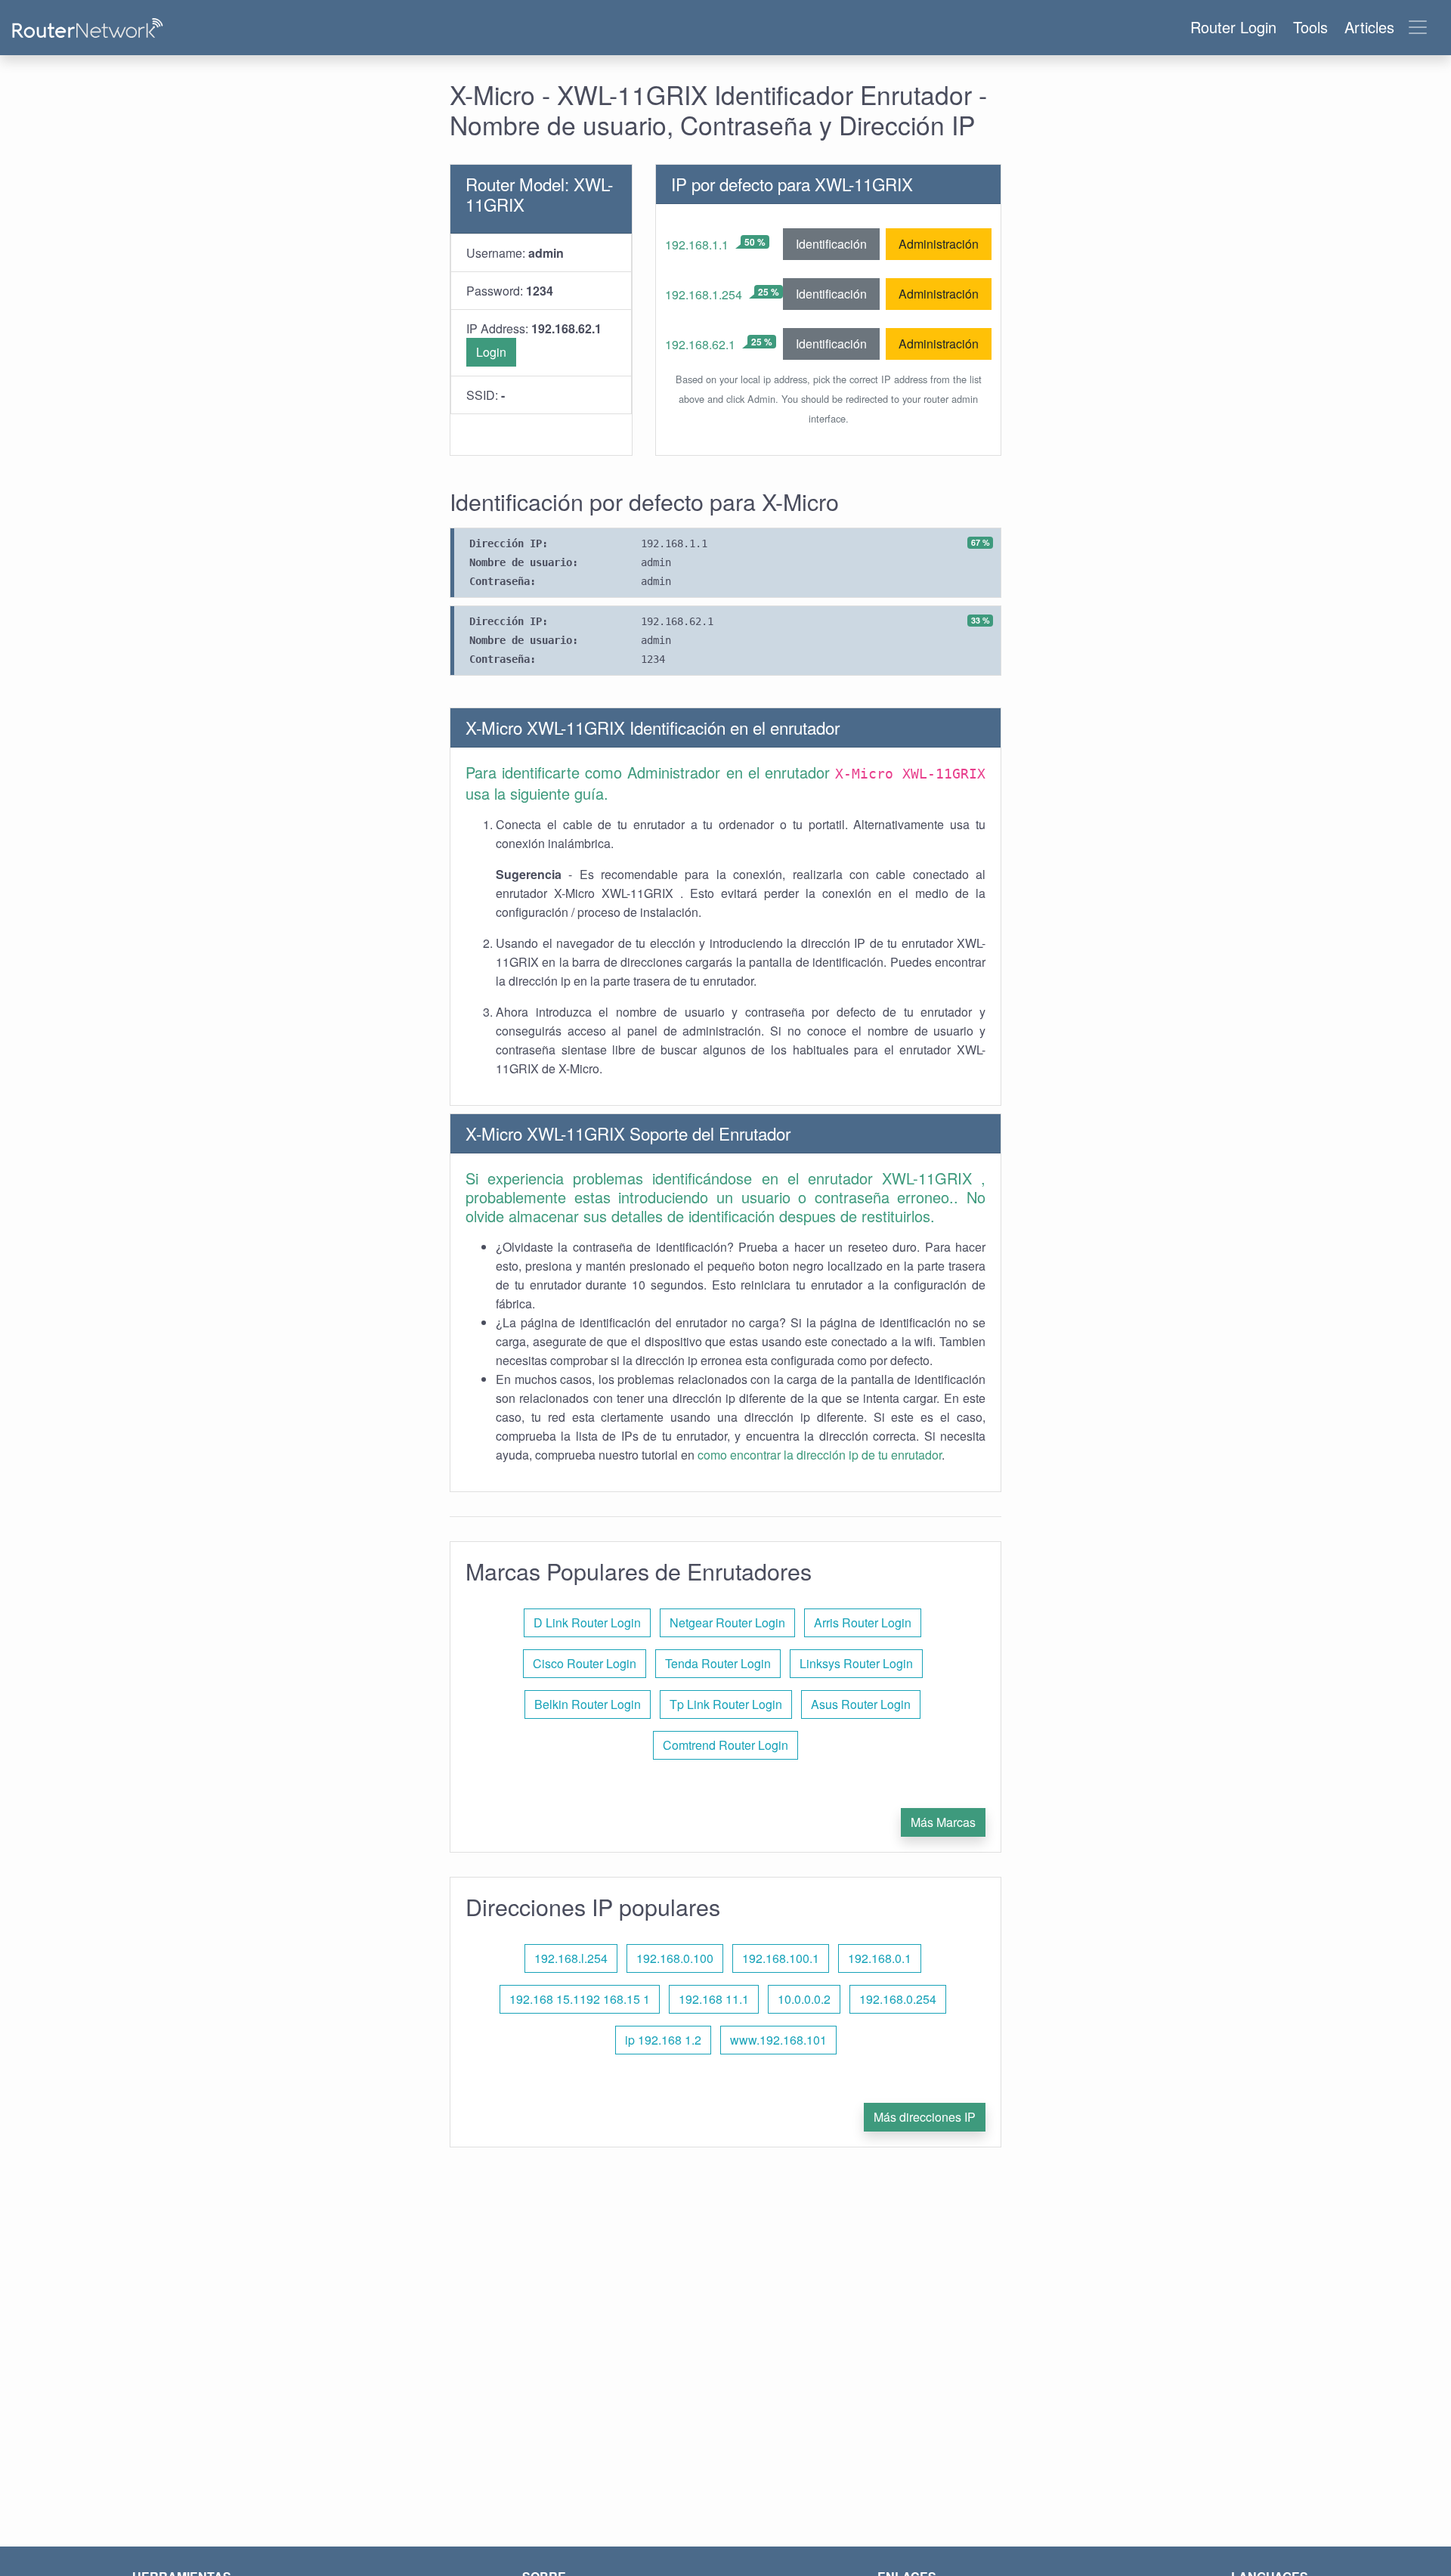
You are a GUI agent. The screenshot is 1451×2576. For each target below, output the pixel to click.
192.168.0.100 (675, 1958)
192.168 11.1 (714, 1999)
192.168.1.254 (704, 294)
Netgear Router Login (727, 1622)
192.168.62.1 (700, 344)
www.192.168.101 (778, 2040)
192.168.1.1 (697, 245)
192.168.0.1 (880, 1958)
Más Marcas (943, 1822)
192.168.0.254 (898, 1999)
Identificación (831, 244)
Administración (939, 244)
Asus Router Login (861, 1704)
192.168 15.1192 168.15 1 (580, 1999)
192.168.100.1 (781, 1958)
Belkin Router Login (588, 1704)
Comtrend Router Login (725, 1745)
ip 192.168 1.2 (663, 2040)
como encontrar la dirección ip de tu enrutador (820, 1455)
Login (491, 352)
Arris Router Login (863, 1622)
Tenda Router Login (718, 1663)
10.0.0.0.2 (804, 1999)
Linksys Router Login (856, 1663)
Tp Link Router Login (726, 1704)
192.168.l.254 (571, 1958)
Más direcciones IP (925, 2117)
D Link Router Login (587, 1622)
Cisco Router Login (585, 1663)
